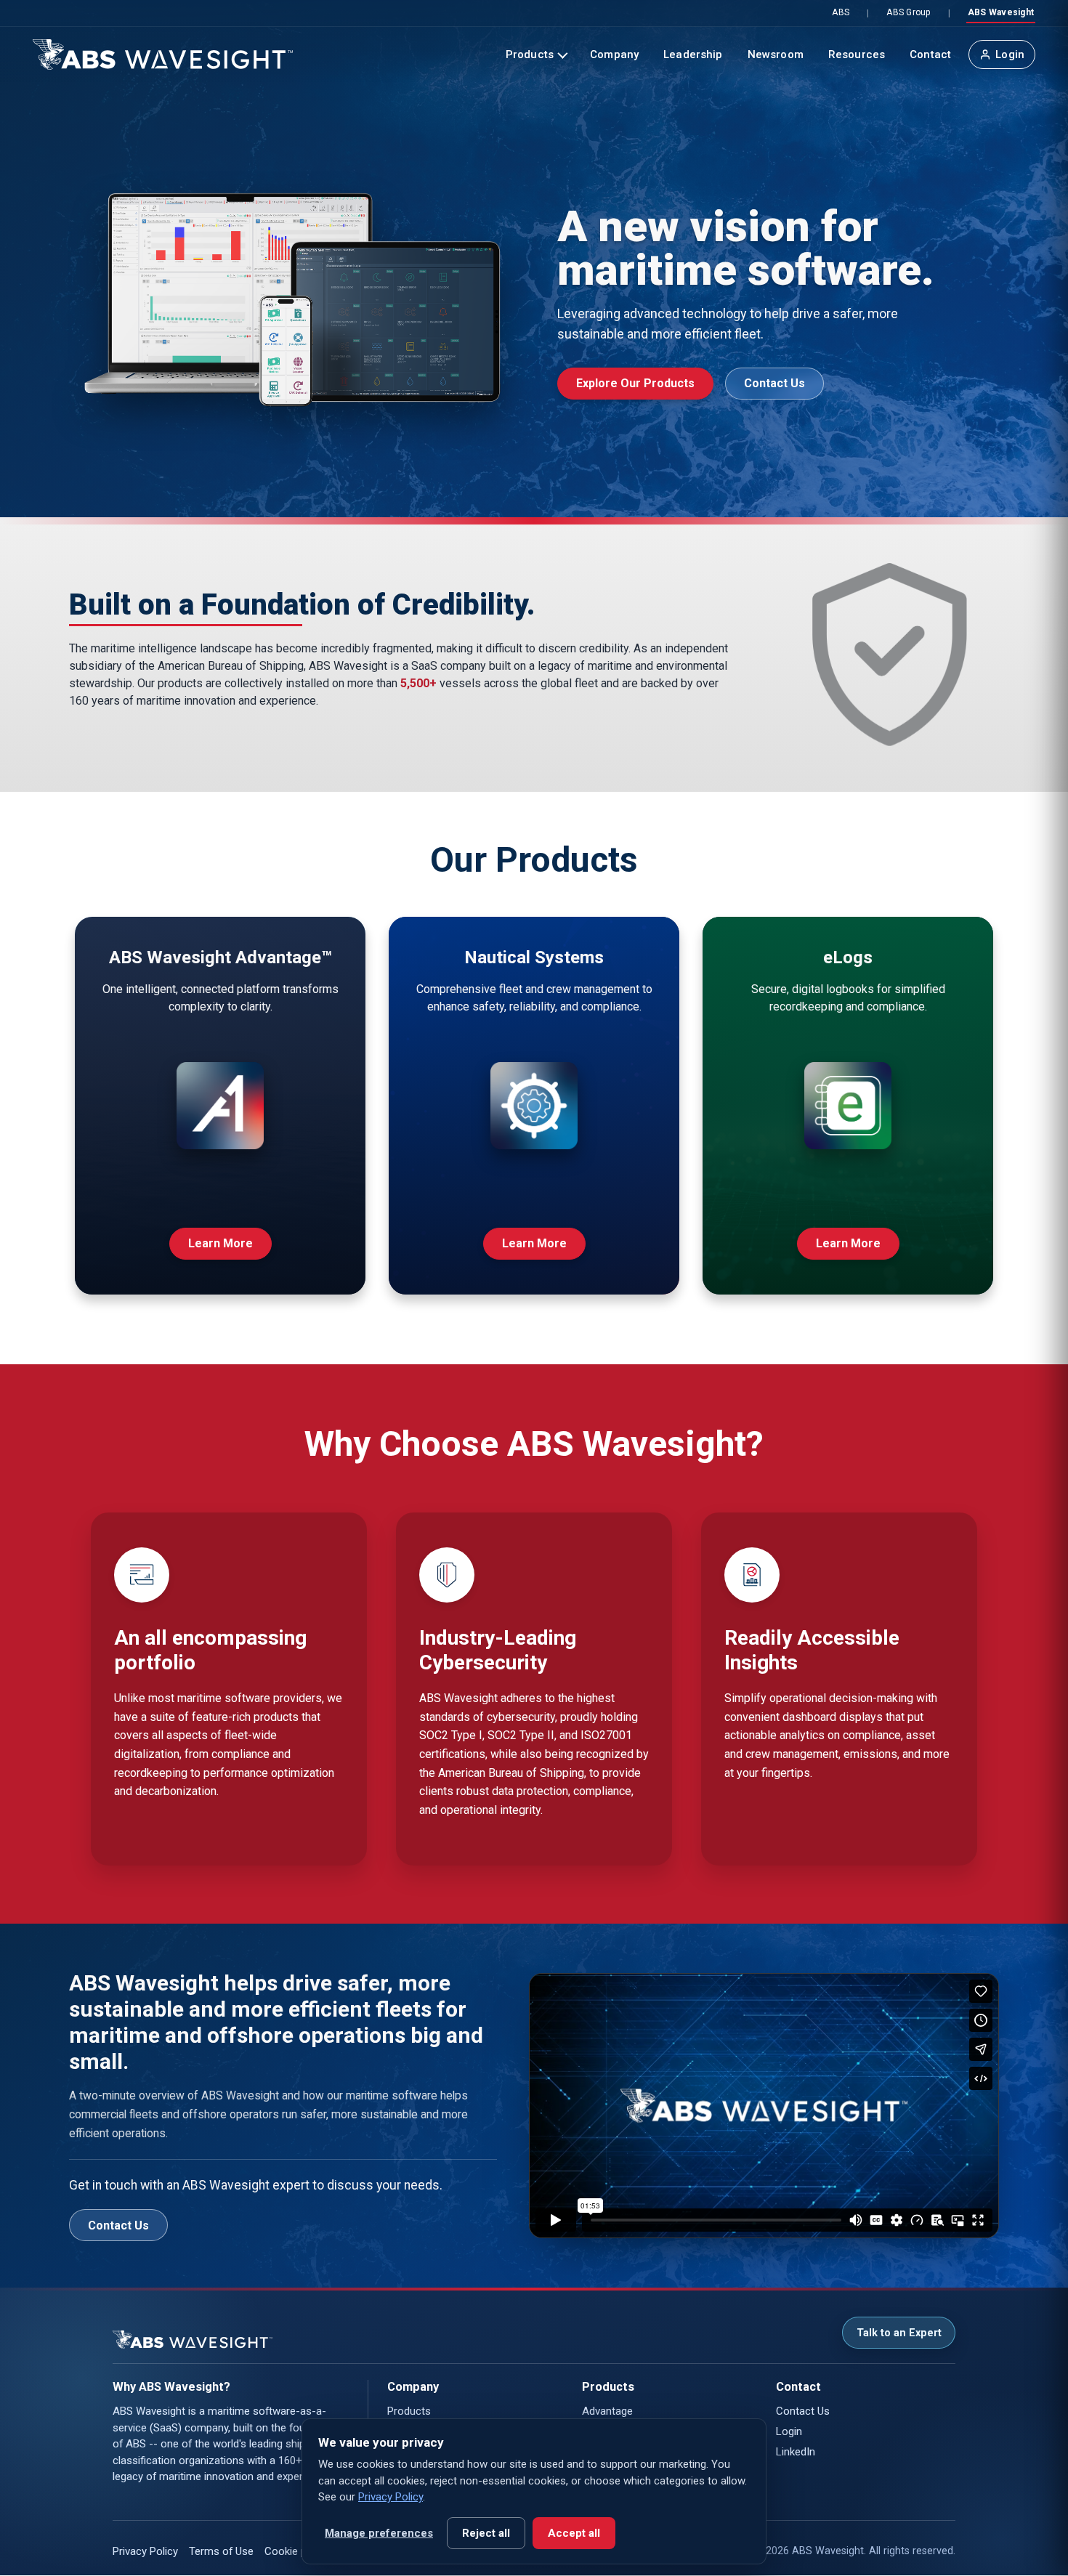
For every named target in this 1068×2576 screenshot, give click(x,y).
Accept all (574, 2533)
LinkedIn (796, 2452)
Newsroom (776, 54)
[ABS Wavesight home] (163, 54)
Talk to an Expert (899, 2333)
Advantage (607, 2411)
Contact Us (774, 383)
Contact (930, 54)
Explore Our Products (635, 383)
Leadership (693, 54)
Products (530, 54)
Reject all (486, 2533)
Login (1010, 54)
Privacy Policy (145, 2551)
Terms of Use (221, 2551)
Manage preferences (379, 2533)
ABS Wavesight (1001, 12)
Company (614, 54)
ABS (841, 12)
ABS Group (908, 12)
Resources (857, 54)
